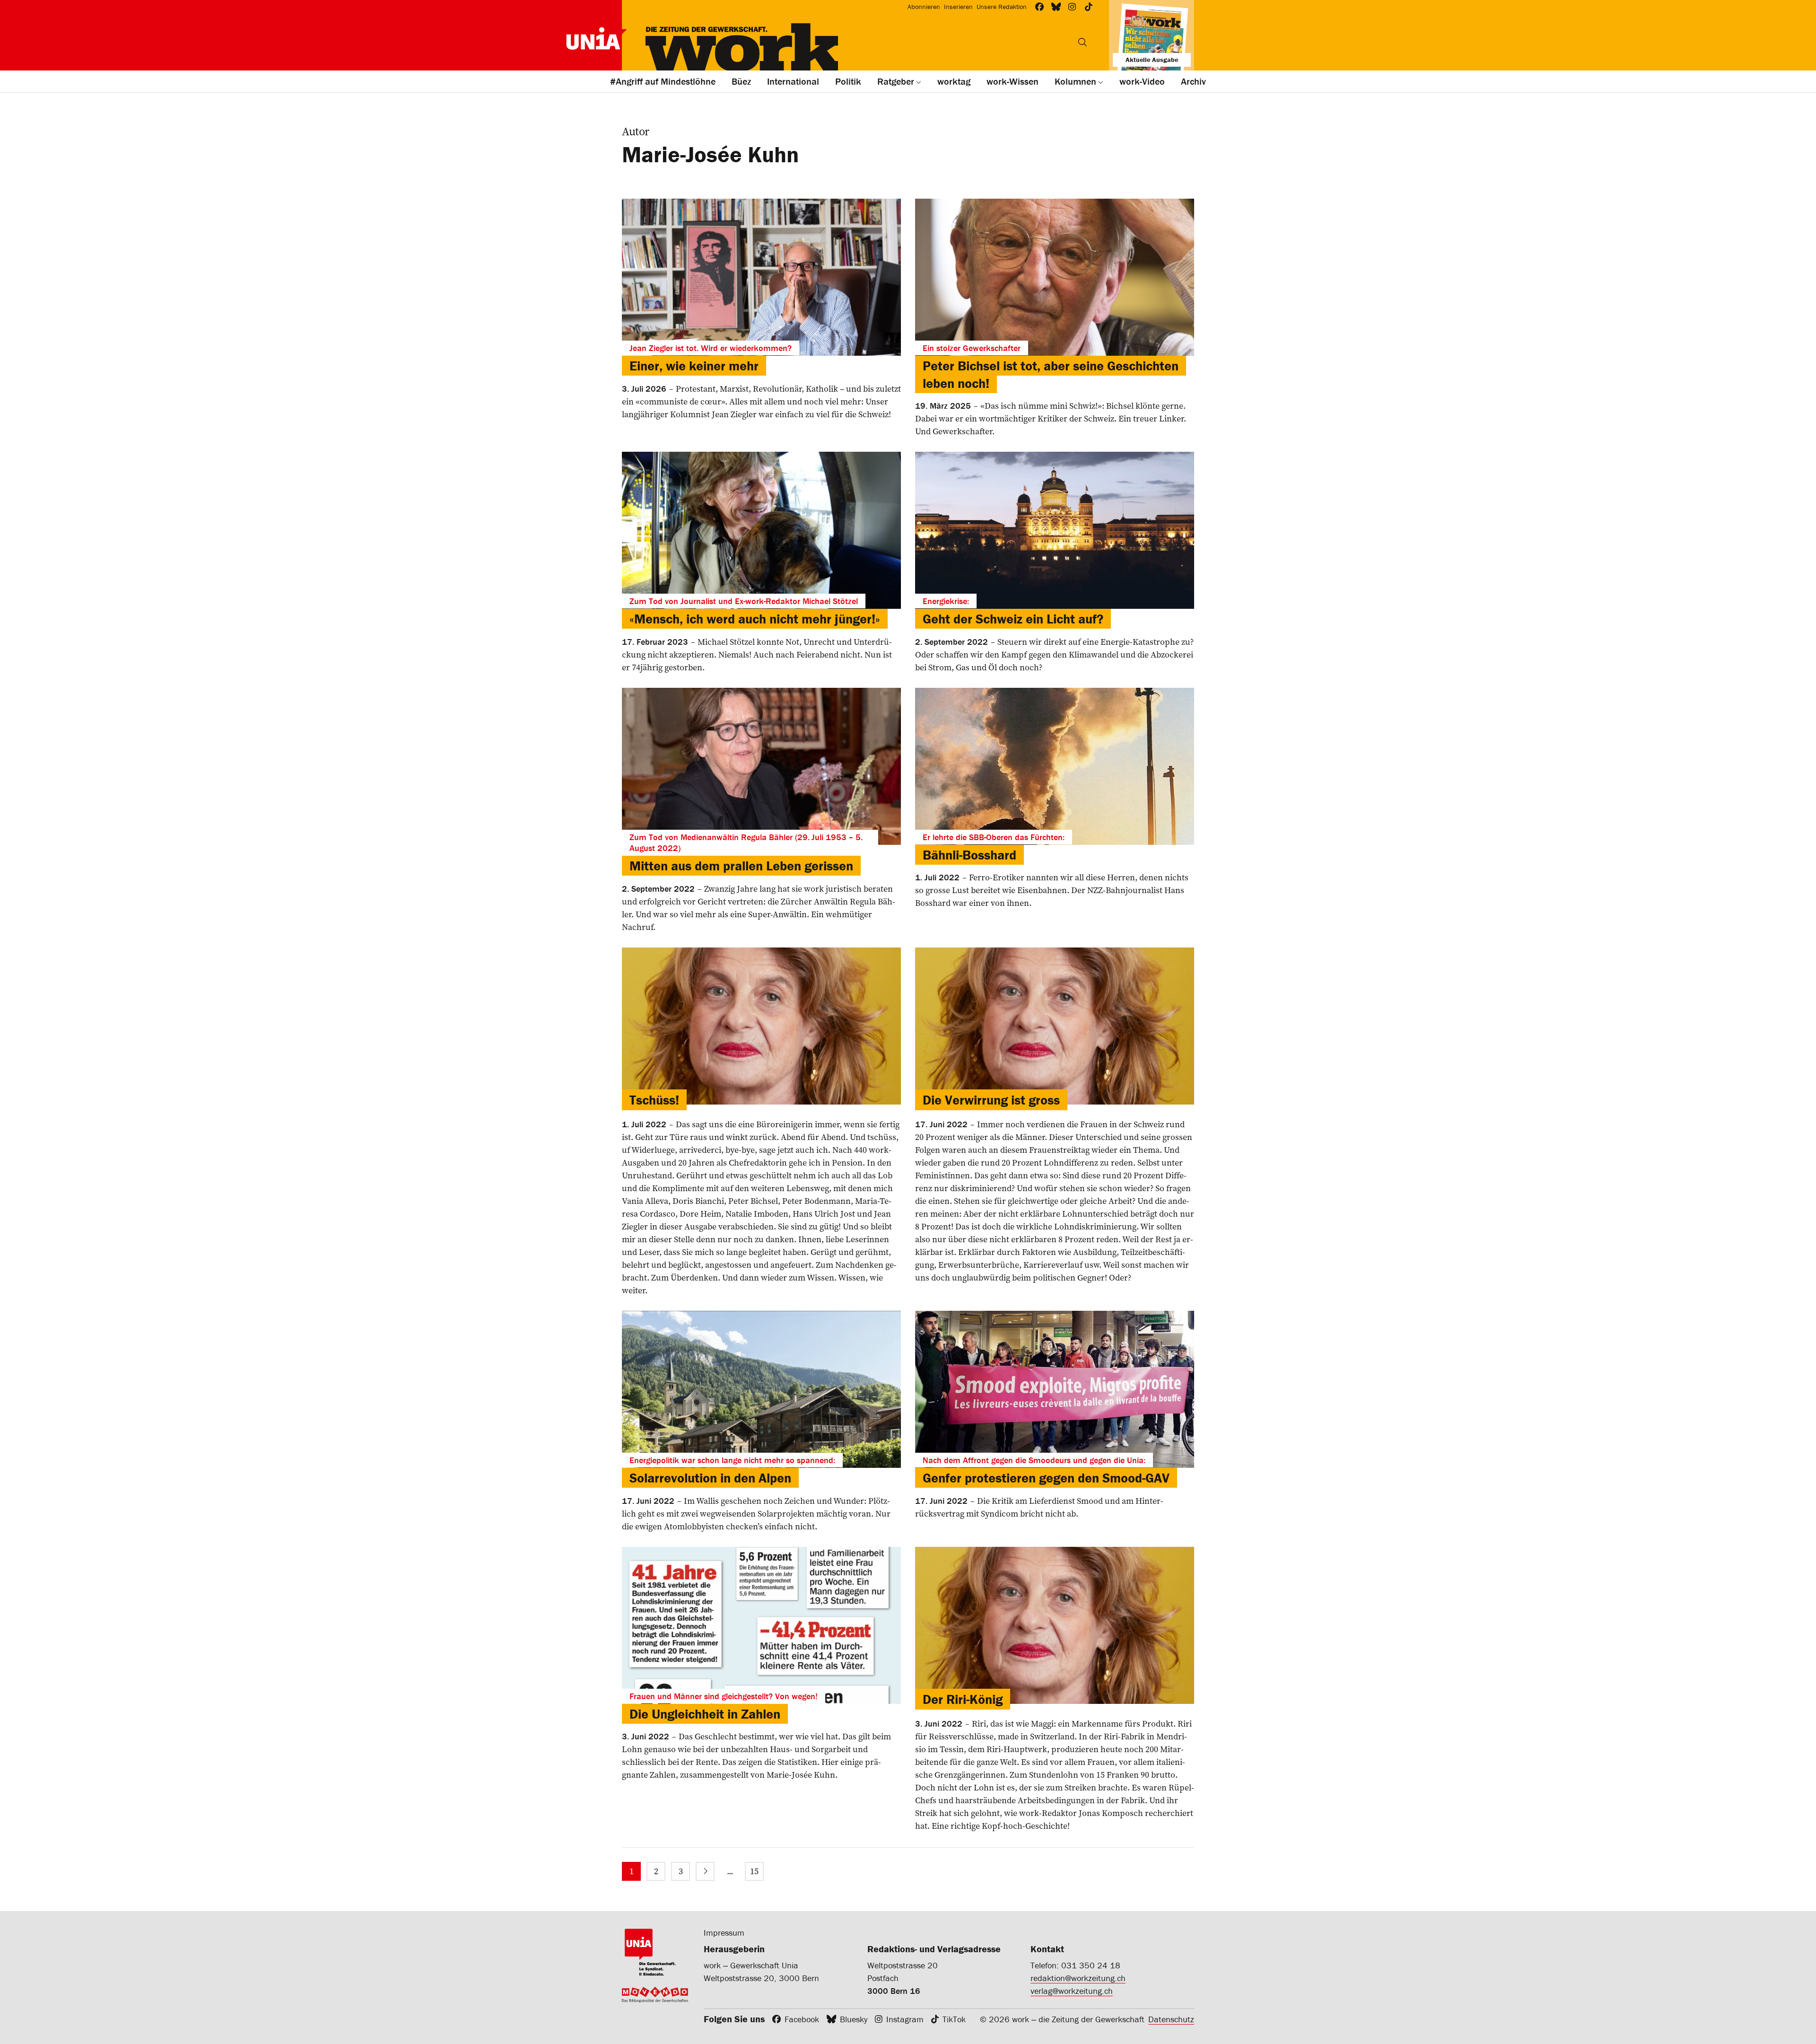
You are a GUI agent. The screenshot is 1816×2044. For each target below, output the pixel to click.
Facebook (802, 2019)
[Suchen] (1083, 42)
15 (754, 1871)
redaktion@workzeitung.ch (1078, 1978)
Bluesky (854, 2019)
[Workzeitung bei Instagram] (1072, 7)
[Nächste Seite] (705, 1871)
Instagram (905, 2019)
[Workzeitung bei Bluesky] (1056, 7)
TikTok (954, 2019)
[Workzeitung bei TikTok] (1089, 7)
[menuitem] (631, 1871)
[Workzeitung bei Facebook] (1040, 7)
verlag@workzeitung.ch (1072, 1991)
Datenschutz (1171, 2019)
